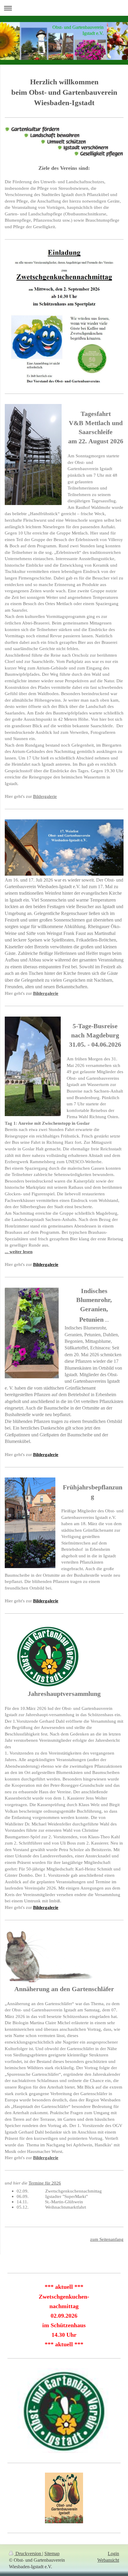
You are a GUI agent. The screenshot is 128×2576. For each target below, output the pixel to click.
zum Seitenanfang (107, 2239)
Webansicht (108, 2560)
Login (113, 2554)
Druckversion (28, 2554)
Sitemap (52, 2554)
